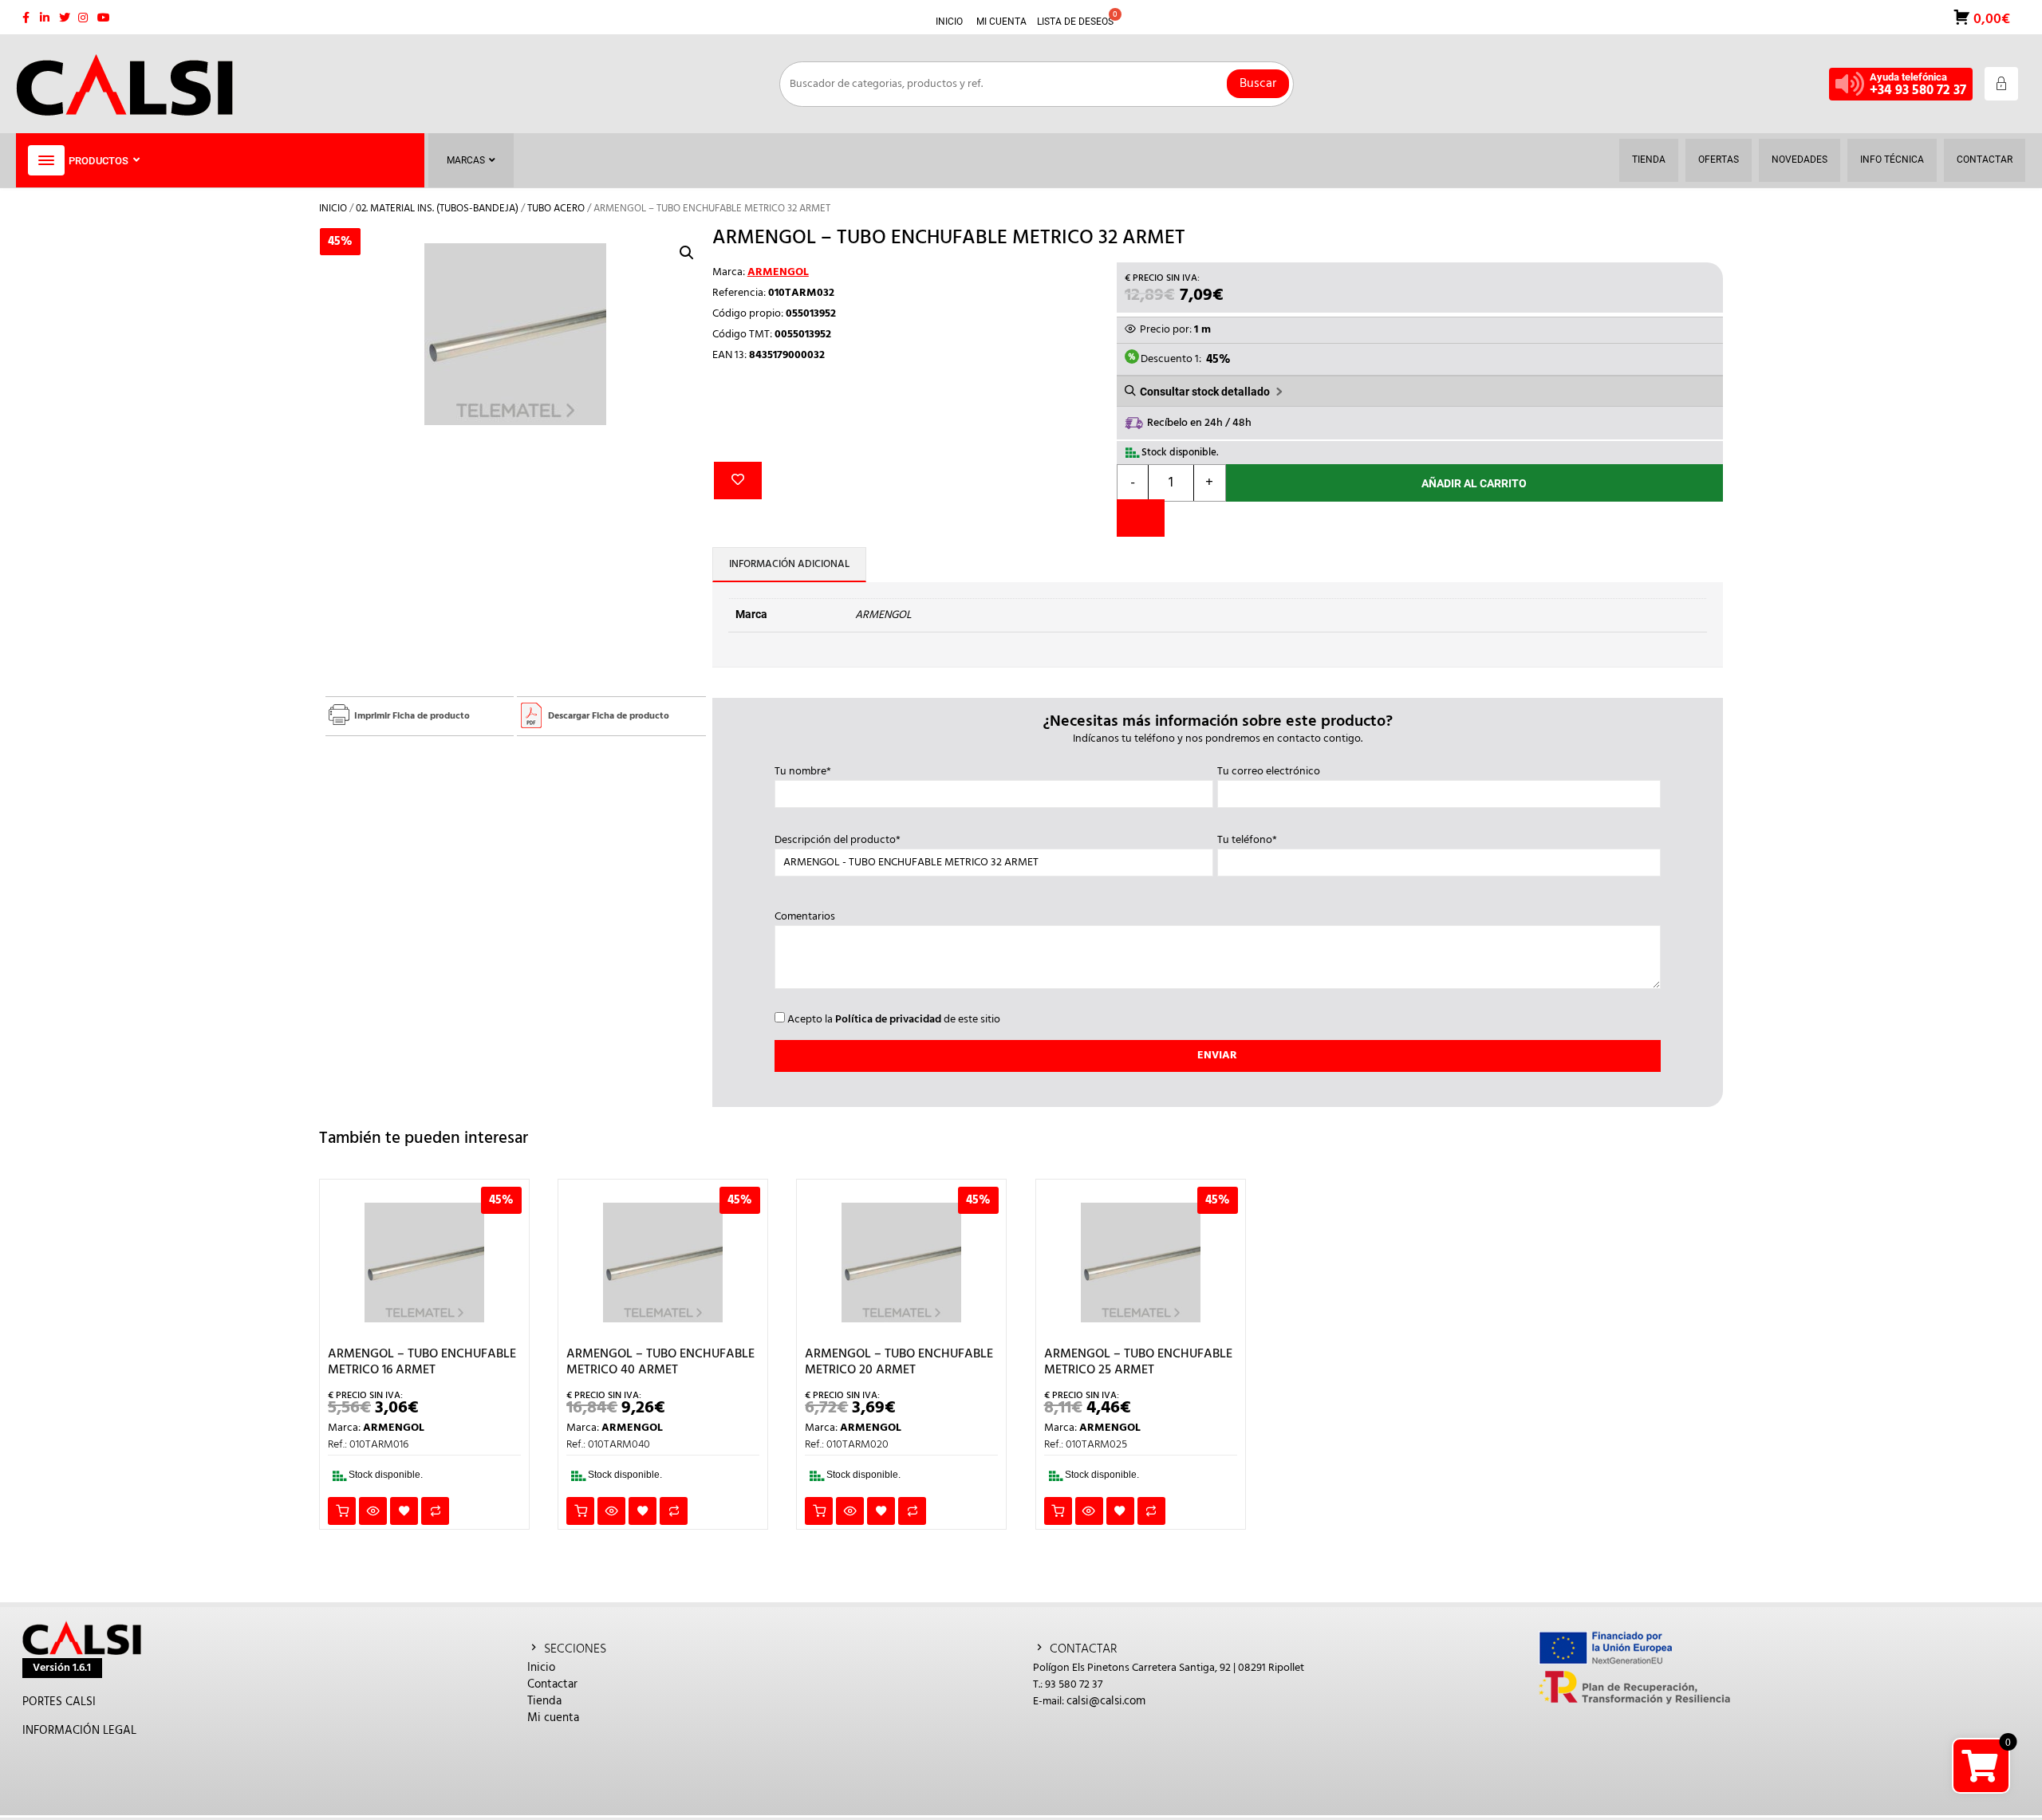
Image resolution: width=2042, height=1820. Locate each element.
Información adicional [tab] (789, 564)
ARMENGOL (778, 272)
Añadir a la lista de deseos (738, 481)
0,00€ (1990, 18)
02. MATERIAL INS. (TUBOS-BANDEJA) (437, 209)
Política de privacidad (888, 1020)
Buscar (1258, 84)
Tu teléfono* (1247, 841)
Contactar (552, 1684)
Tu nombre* (803, 772)
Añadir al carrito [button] (342, 1511)
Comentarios (805, 917)
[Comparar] (1141, 518)
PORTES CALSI (59, 1702)
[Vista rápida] (373, 1511)
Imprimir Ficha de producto (412, 716)
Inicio (333, 209)
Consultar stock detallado (1205, 392)
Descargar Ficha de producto (609, 716)
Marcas (466, 160)
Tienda (544, 1701)
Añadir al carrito (1474, 483)
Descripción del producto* (838, 841)
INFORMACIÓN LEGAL (79, 1731)
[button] (687, 253)
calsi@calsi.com (1106, 1701)
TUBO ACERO (556, 209)
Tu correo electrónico (1269, 772)
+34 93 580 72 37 (1918, 91)
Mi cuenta (553, 1718)
